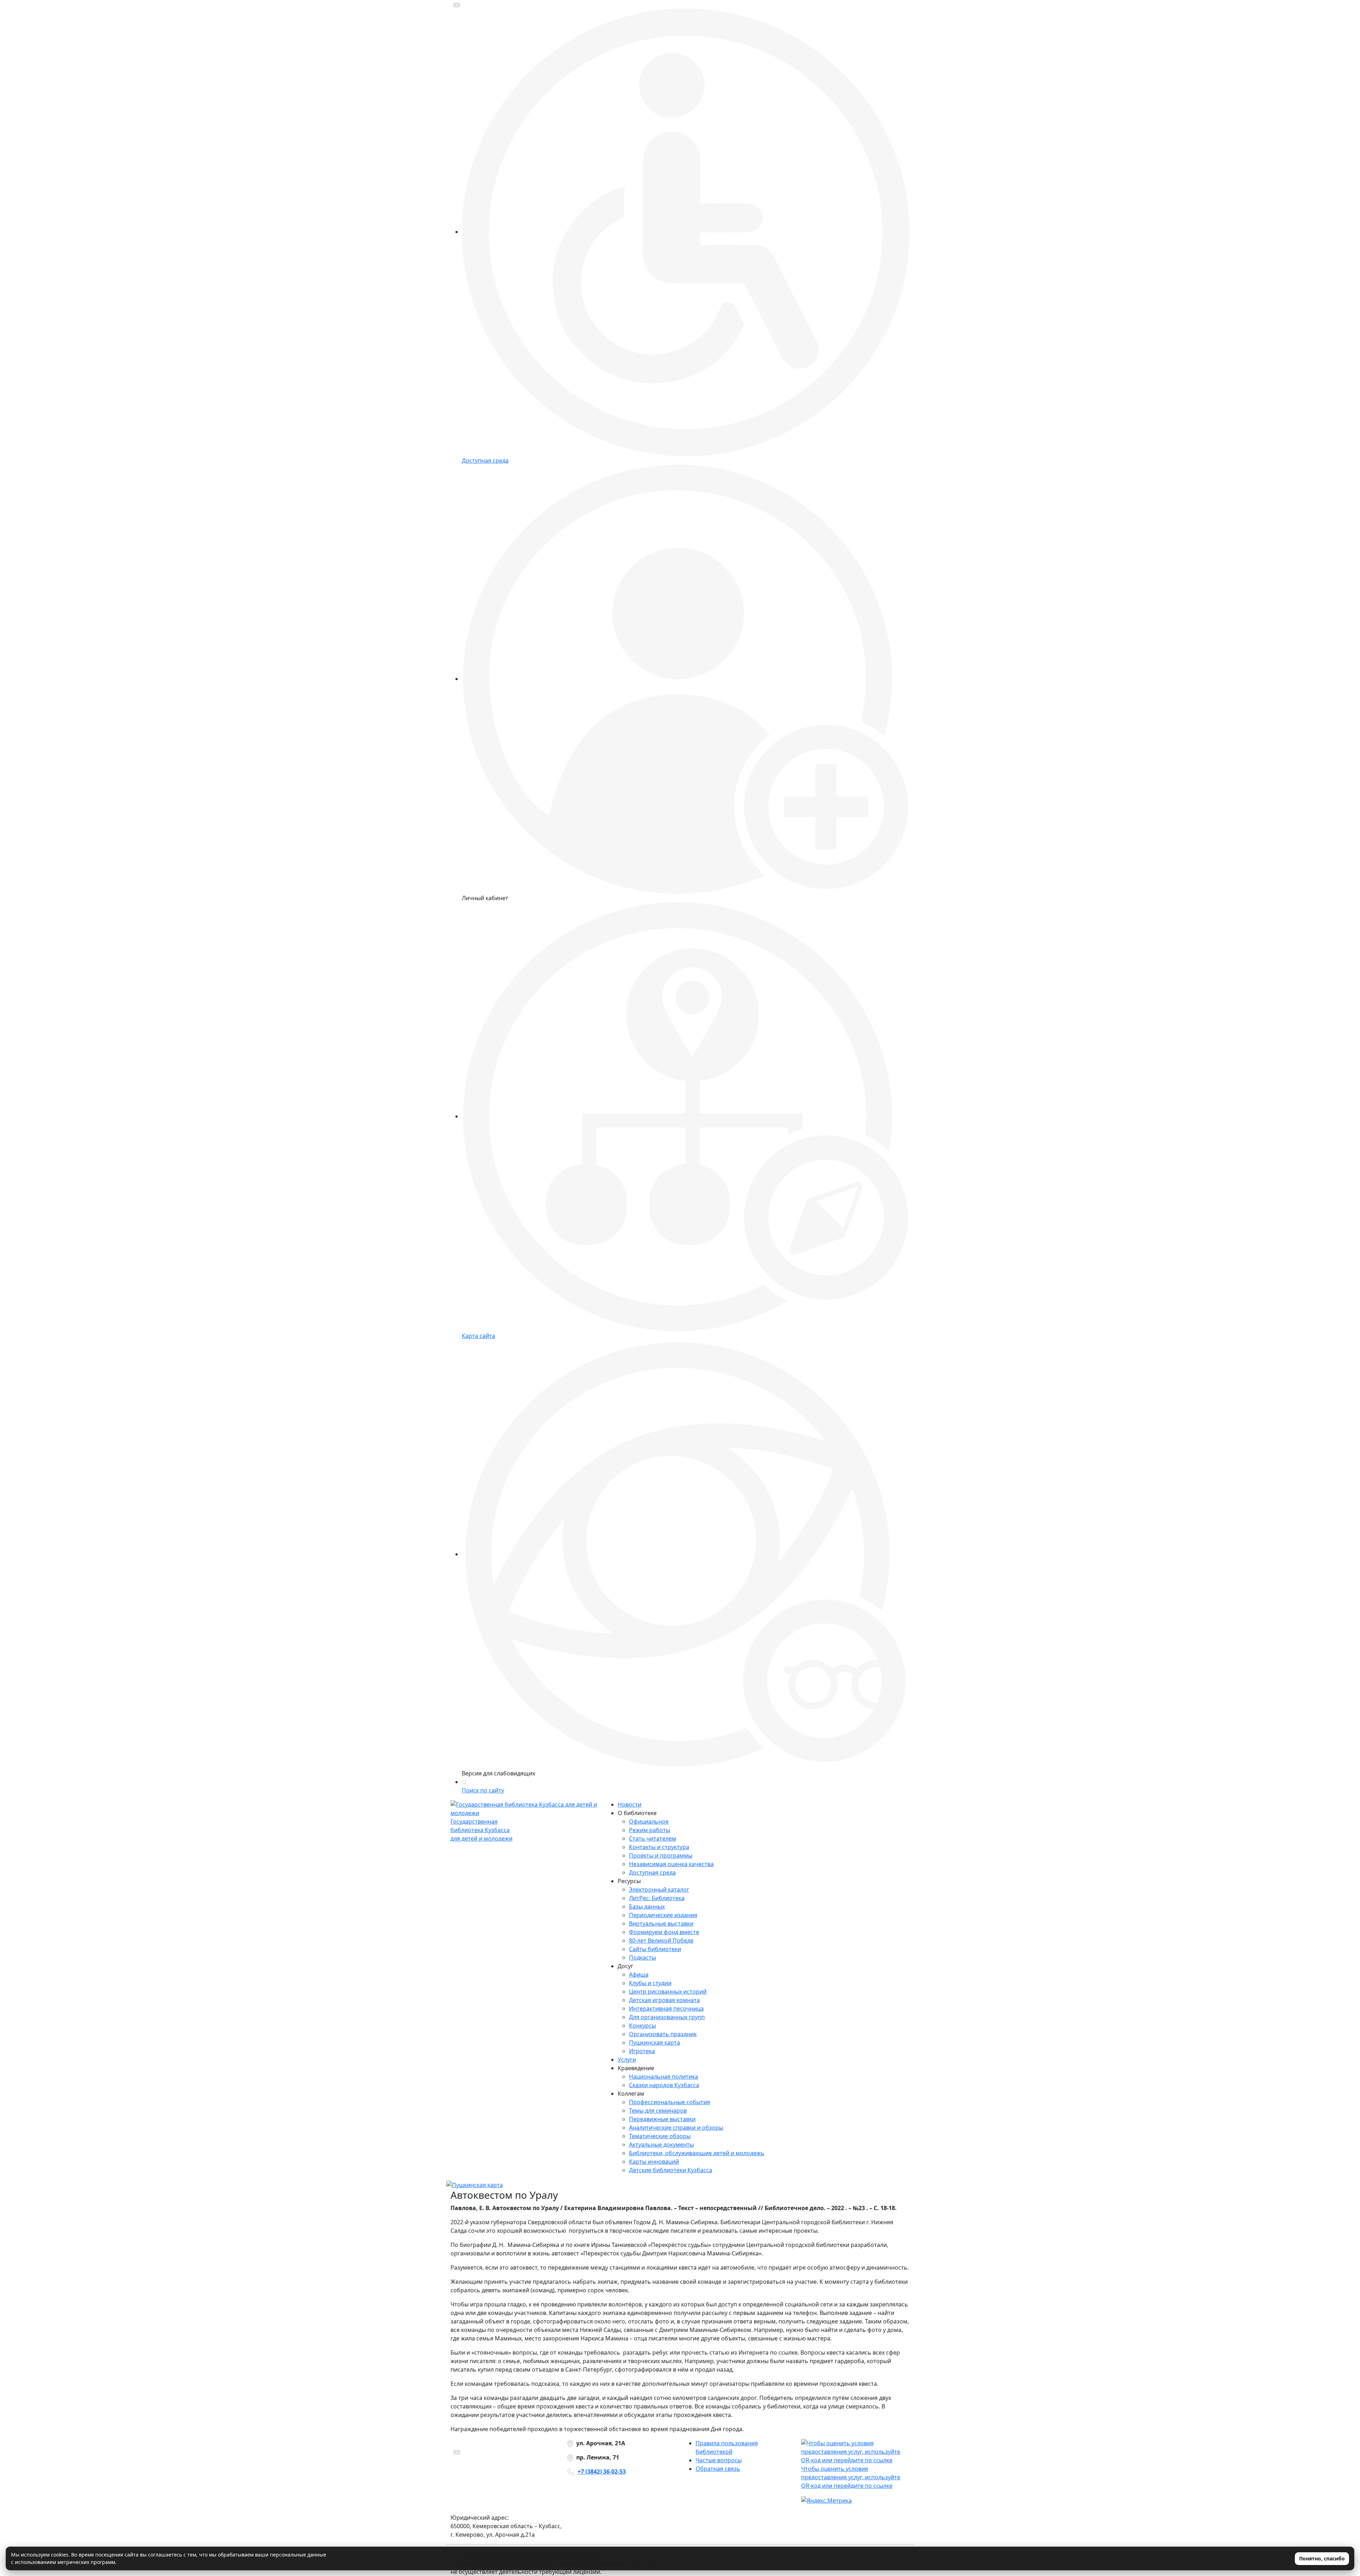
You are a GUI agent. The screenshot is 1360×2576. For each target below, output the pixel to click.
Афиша (639, 1975)
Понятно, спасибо (1322, 2558)
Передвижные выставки (662, 2119)
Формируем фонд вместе (664, 1932)
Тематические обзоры (660, 2136)
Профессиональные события (670, 2102)
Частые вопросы (719, 2460)
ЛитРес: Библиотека (657, 1898)
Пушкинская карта (654, 2043)
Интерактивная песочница (666, 2009)
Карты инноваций (654, 2162)
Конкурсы (642, 2026)
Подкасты (642, 1958)
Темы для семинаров (658, 2111)
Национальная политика (664, 2077)
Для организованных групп (667, 2017)
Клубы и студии (650, 1983)
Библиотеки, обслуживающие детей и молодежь (697, 2153)
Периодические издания (663, 1915)
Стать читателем (653, 1838)
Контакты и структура (659, 1847)
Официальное (649, 1821)
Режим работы (650, 1830)
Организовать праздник (663, 2034)
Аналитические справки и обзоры (676, 2128)
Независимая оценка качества (671, 1864)
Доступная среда (652, 1872)
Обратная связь (718, 2469)
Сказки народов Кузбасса (664, 2085)
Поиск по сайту (483, 1790)
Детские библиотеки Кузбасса (671, 2170)
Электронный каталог (659, 1889)
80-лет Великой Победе (661, 1941)
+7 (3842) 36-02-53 (602, 2472)
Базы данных (647, 1906)
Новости (630, 1804)
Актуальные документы (661, 2145)
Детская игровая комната (664, 2000)
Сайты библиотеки (655, 1949)
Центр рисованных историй (668, 1992)
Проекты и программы (661, 1855)
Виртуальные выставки (661, 1923)
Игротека (642, 2051)
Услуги (627, 2060)
